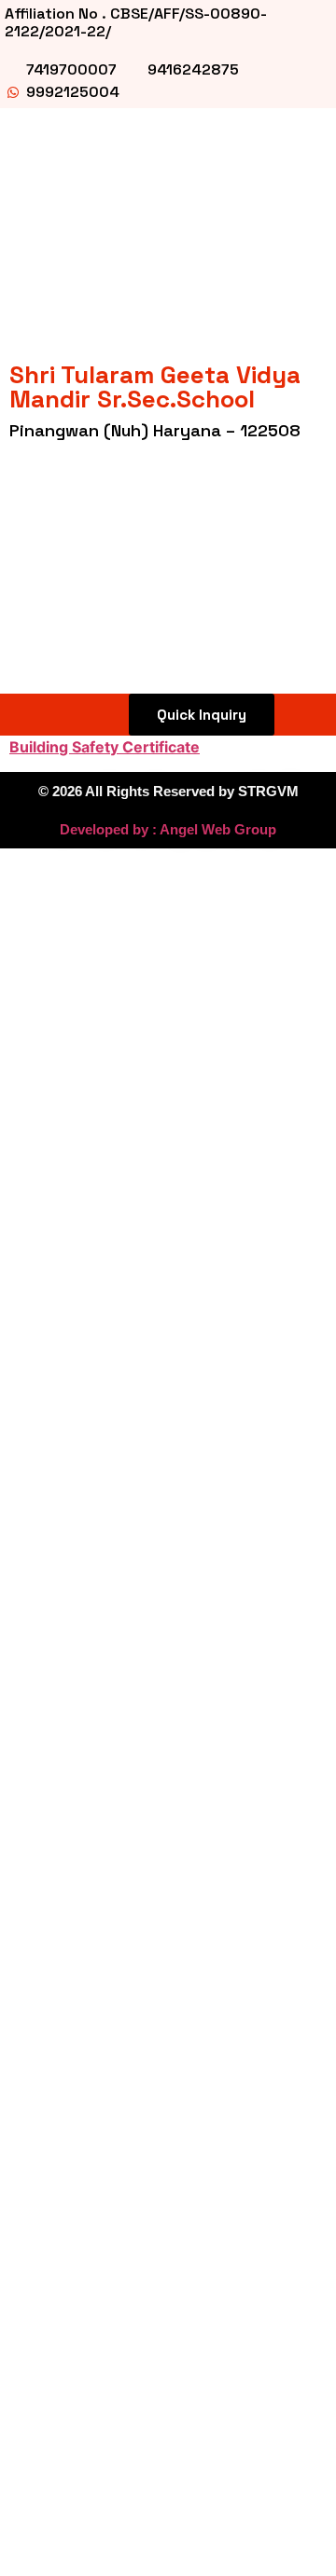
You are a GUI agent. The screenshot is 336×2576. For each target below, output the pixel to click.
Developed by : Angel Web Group (168, 829)
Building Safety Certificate (105, 747)
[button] (34, 715)
